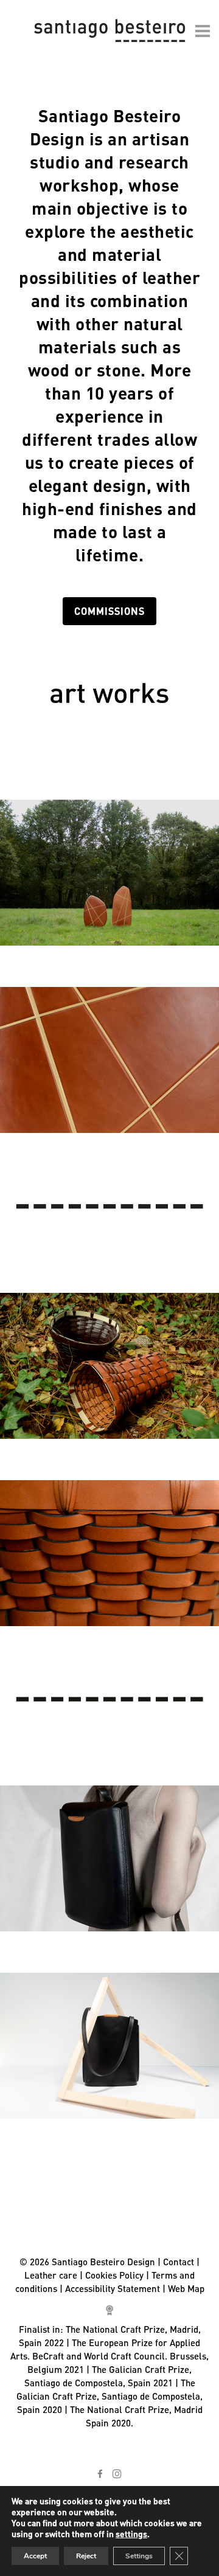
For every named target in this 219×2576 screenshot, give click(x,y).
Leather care (51, 2275)
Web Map (186, 2288)
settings (131, 2533)
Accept (35, 2556)
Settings (139, 2556)
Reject (86, 2556)
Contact (179, 2262)
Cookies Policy (114, 2275)
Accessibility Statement (113, 2288)
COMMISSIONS (109, 611)
